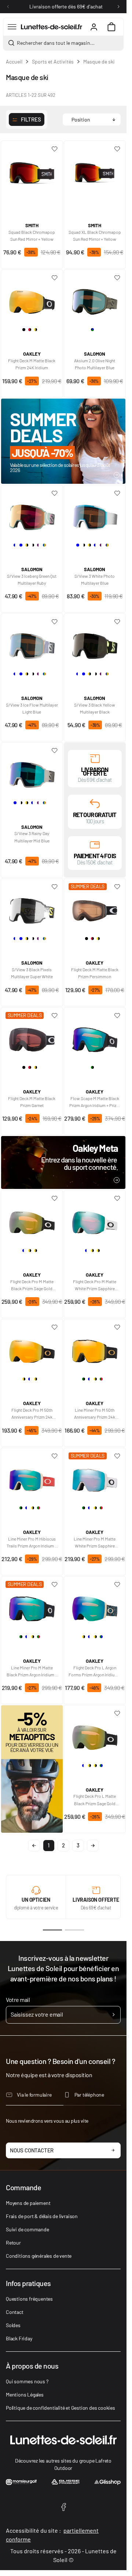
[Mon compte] (94, 27)
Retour (13, 2243)
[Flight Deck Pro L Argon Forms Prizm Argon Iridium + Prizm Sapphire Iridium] (95, 1606)
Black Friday (19, 2338)
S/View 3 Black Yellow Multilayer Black (95, 708)
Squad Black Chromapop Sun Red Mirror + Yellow (32, 235)
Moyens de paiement (28, 2203)
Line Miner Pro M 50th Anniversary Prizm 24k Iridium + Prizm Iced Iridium (95, 1414)
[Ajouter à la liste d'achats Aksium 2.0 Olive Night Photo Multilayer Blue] (117, 278)
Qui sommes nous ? (27, 2381)
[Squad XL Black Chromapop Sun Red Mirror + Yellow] (95, 170)
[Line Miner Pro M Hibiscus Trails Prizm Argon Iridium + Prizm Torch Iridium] (32, 1477)
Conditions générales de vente (39, 2256)
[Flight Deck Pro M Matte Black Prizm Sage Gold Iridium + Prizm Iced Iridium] (32, 1220)
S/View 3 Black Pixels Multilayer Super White (32, 973)
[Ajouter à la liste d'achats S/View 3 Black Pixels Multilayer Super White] (55, 887)
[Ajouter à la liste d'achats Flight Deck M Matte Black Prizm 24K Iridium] (55, 278)
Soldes (13, 2325)
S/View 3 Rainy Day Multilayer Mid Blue (32, 837)
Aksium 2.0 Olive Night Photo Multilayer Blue (95, 364)
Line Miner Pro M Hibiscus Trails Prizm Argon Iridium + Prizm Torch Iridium (32, 1543)
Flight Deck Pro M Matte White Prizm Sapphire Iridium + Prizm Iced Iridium (95, 1285)
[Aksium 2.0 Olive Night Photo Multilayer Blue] (95, 299)
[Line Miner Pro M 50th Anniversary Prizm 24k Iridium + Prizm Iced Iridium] (95, 1349)
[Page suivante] (93, 1846)
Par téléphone (89, 2095)
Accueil (14, 61)
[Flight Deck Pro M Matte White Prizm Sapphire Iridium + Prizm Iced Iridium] (95, 1220)
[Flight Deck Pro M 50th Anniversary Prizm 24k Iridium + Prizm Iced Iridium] (32, 1349)
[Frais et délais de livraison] (95, 758)
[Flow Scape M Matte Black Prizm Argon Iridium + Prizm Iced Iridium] (95, 1037)
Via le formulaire (34, 2095)
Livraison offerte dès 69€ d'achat (66, 6)
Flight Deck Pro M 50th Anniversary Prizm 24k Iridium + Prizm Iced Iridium (32, 1414)
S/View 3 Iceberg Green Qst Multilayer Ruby (32, 579)
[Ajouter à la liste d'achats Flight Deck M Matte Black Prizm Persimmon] (117, 887)
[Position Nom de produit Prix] (92, 119)
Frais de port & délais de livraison (42, 2216)
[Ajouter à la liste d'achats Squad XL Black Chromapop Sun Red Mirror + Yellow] (117, 149)
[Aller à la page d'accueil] (52, 27)
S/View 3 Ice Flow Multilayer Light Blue (32, 708)
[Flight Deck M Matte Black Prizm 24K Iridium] (32, 299)
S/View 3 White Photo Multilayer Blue (95, 579)
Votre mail (18, 2000)
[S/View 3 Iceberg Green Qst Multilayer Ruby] (32, 515)
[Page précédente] (34, 1846)
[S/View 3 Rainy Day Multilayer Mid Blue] (32, 772)
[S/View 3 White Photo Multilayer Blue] (95, 515)
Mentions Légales (25, 2394)
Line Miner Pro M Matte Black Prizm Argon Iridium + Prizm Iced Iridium (32, 1672)
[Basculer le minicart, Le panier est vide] (111, 27)
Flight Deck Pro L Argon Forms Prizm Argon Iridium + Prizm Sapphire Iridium (95, 1672)
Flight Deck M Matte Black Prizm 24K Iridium (32, 364)
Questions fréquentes (29, 2299)
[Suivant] (118, 7)
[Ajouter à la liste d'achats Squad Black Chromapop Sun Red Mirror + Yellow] (55, 149)
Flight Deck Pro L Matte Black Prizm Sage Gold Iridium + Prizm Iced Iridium (95, 1800)
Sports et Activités (53, 61)
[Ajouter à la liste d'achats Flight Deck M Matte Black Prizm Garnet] (55, 1016)
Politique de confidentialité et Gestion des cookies (60, 2408)
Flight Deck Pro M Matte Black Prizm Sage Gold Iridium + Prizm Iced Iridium (32, 1285)
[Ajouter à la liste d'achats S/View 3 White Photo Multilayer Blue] (117, 493)
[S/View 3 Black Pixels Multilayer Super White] (32, 908)
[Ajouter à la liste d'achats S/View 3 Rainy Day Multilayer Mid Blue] (55, 751)
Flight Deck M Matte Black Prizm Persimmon (95, 973)
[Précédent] (8, 7)
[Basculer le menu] (12, 27)
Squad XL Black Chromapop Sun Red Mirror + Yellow (95, 235)
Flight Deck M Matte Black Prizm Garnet (32, 1102)
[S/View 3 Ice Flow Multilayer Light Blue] (32, 643)
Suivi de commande (27, 2229)
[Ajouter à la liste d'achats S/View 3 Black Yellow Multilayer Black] (117, 622)
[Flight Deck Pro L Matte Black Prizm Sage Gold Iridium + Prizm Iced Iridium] (95, 1735)
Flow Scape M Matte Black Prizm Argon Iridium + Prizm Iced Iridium (95, 1102)
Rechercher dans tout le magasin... (56, 43)
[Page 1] (52, 1930)
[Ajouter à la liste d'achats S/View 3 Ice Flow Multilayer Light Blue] (55, 622)
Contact (15, 2312)
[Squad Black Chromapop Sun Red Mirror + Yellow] (32, 170)
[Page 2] (74, 1930)
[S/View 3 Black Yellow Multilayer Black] (95, 643)
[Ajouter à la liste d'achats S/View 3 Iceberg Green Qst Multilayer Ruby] (55, 493)
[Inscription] (113, 2015)
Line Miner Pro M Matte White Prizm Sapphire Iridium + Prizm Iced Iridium (95, 1543)
